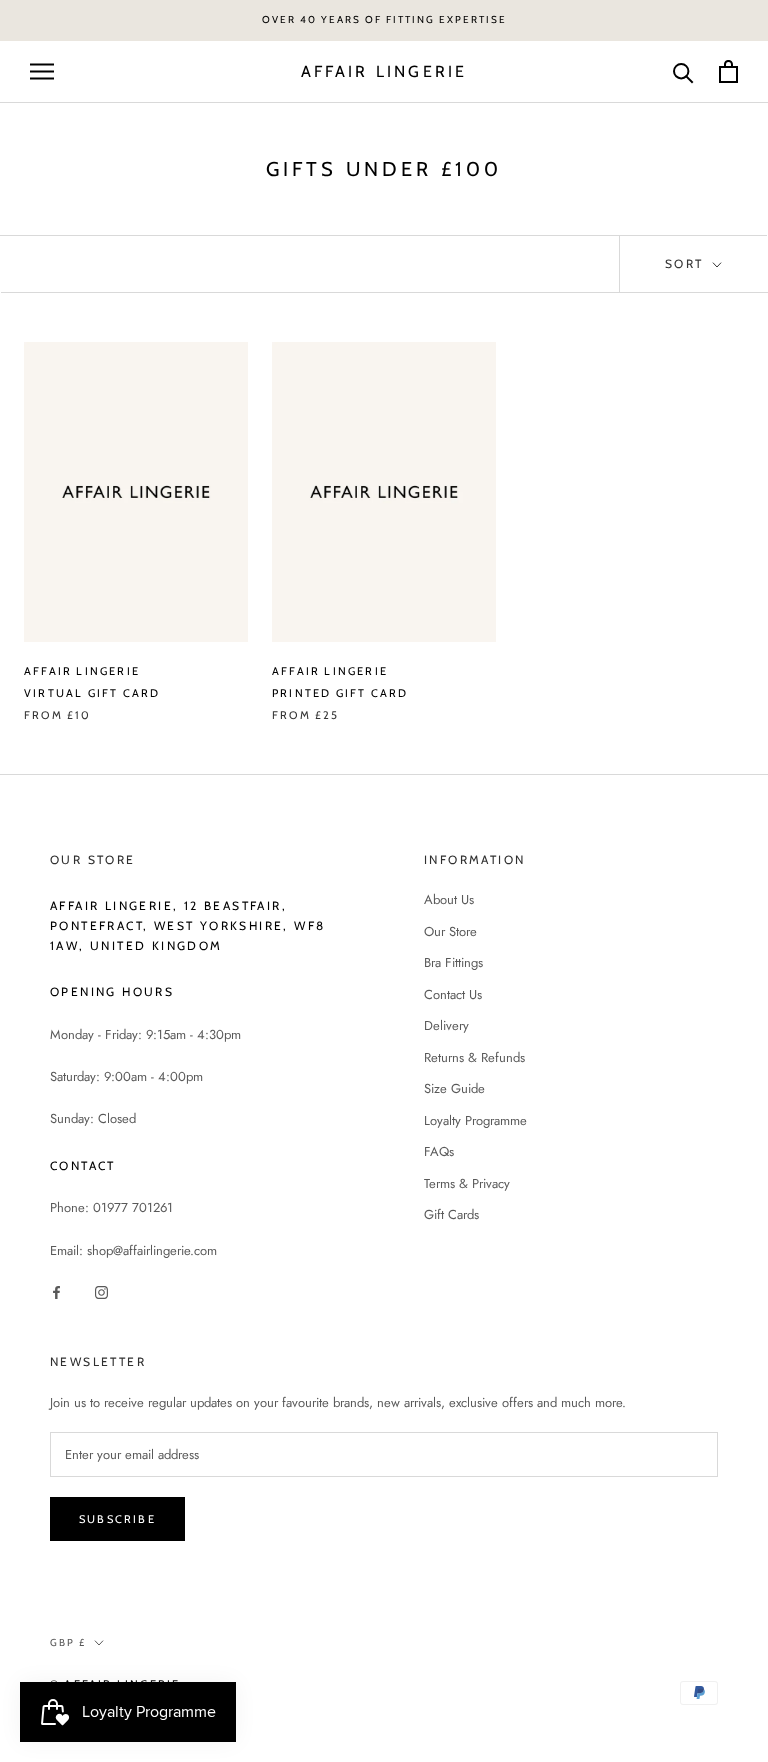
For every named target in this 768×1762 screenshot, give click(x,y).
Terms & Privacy (467, 1183)
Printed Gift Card (340, 693)
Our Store (450, 931)
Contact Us (453, 994)
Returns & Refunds (474, 1057)
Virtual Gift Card (92, 693)
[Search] (683, 71)
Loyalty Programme (475, 1120)
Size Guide (454, 1088)
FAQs (439, 1151)
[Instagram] (101, 1291)
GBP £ (68, 1642)
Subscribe (117, 1519)
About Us (449, 899)
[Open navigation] (42, 71)
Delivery (446, 1025)
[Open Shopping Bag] (728, 71)
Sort (687, 263)
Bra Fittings (453, 962)
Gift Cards (451, 1214)
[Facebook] (56, 1291)
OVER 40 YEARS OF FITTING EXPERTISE (384, 19)
